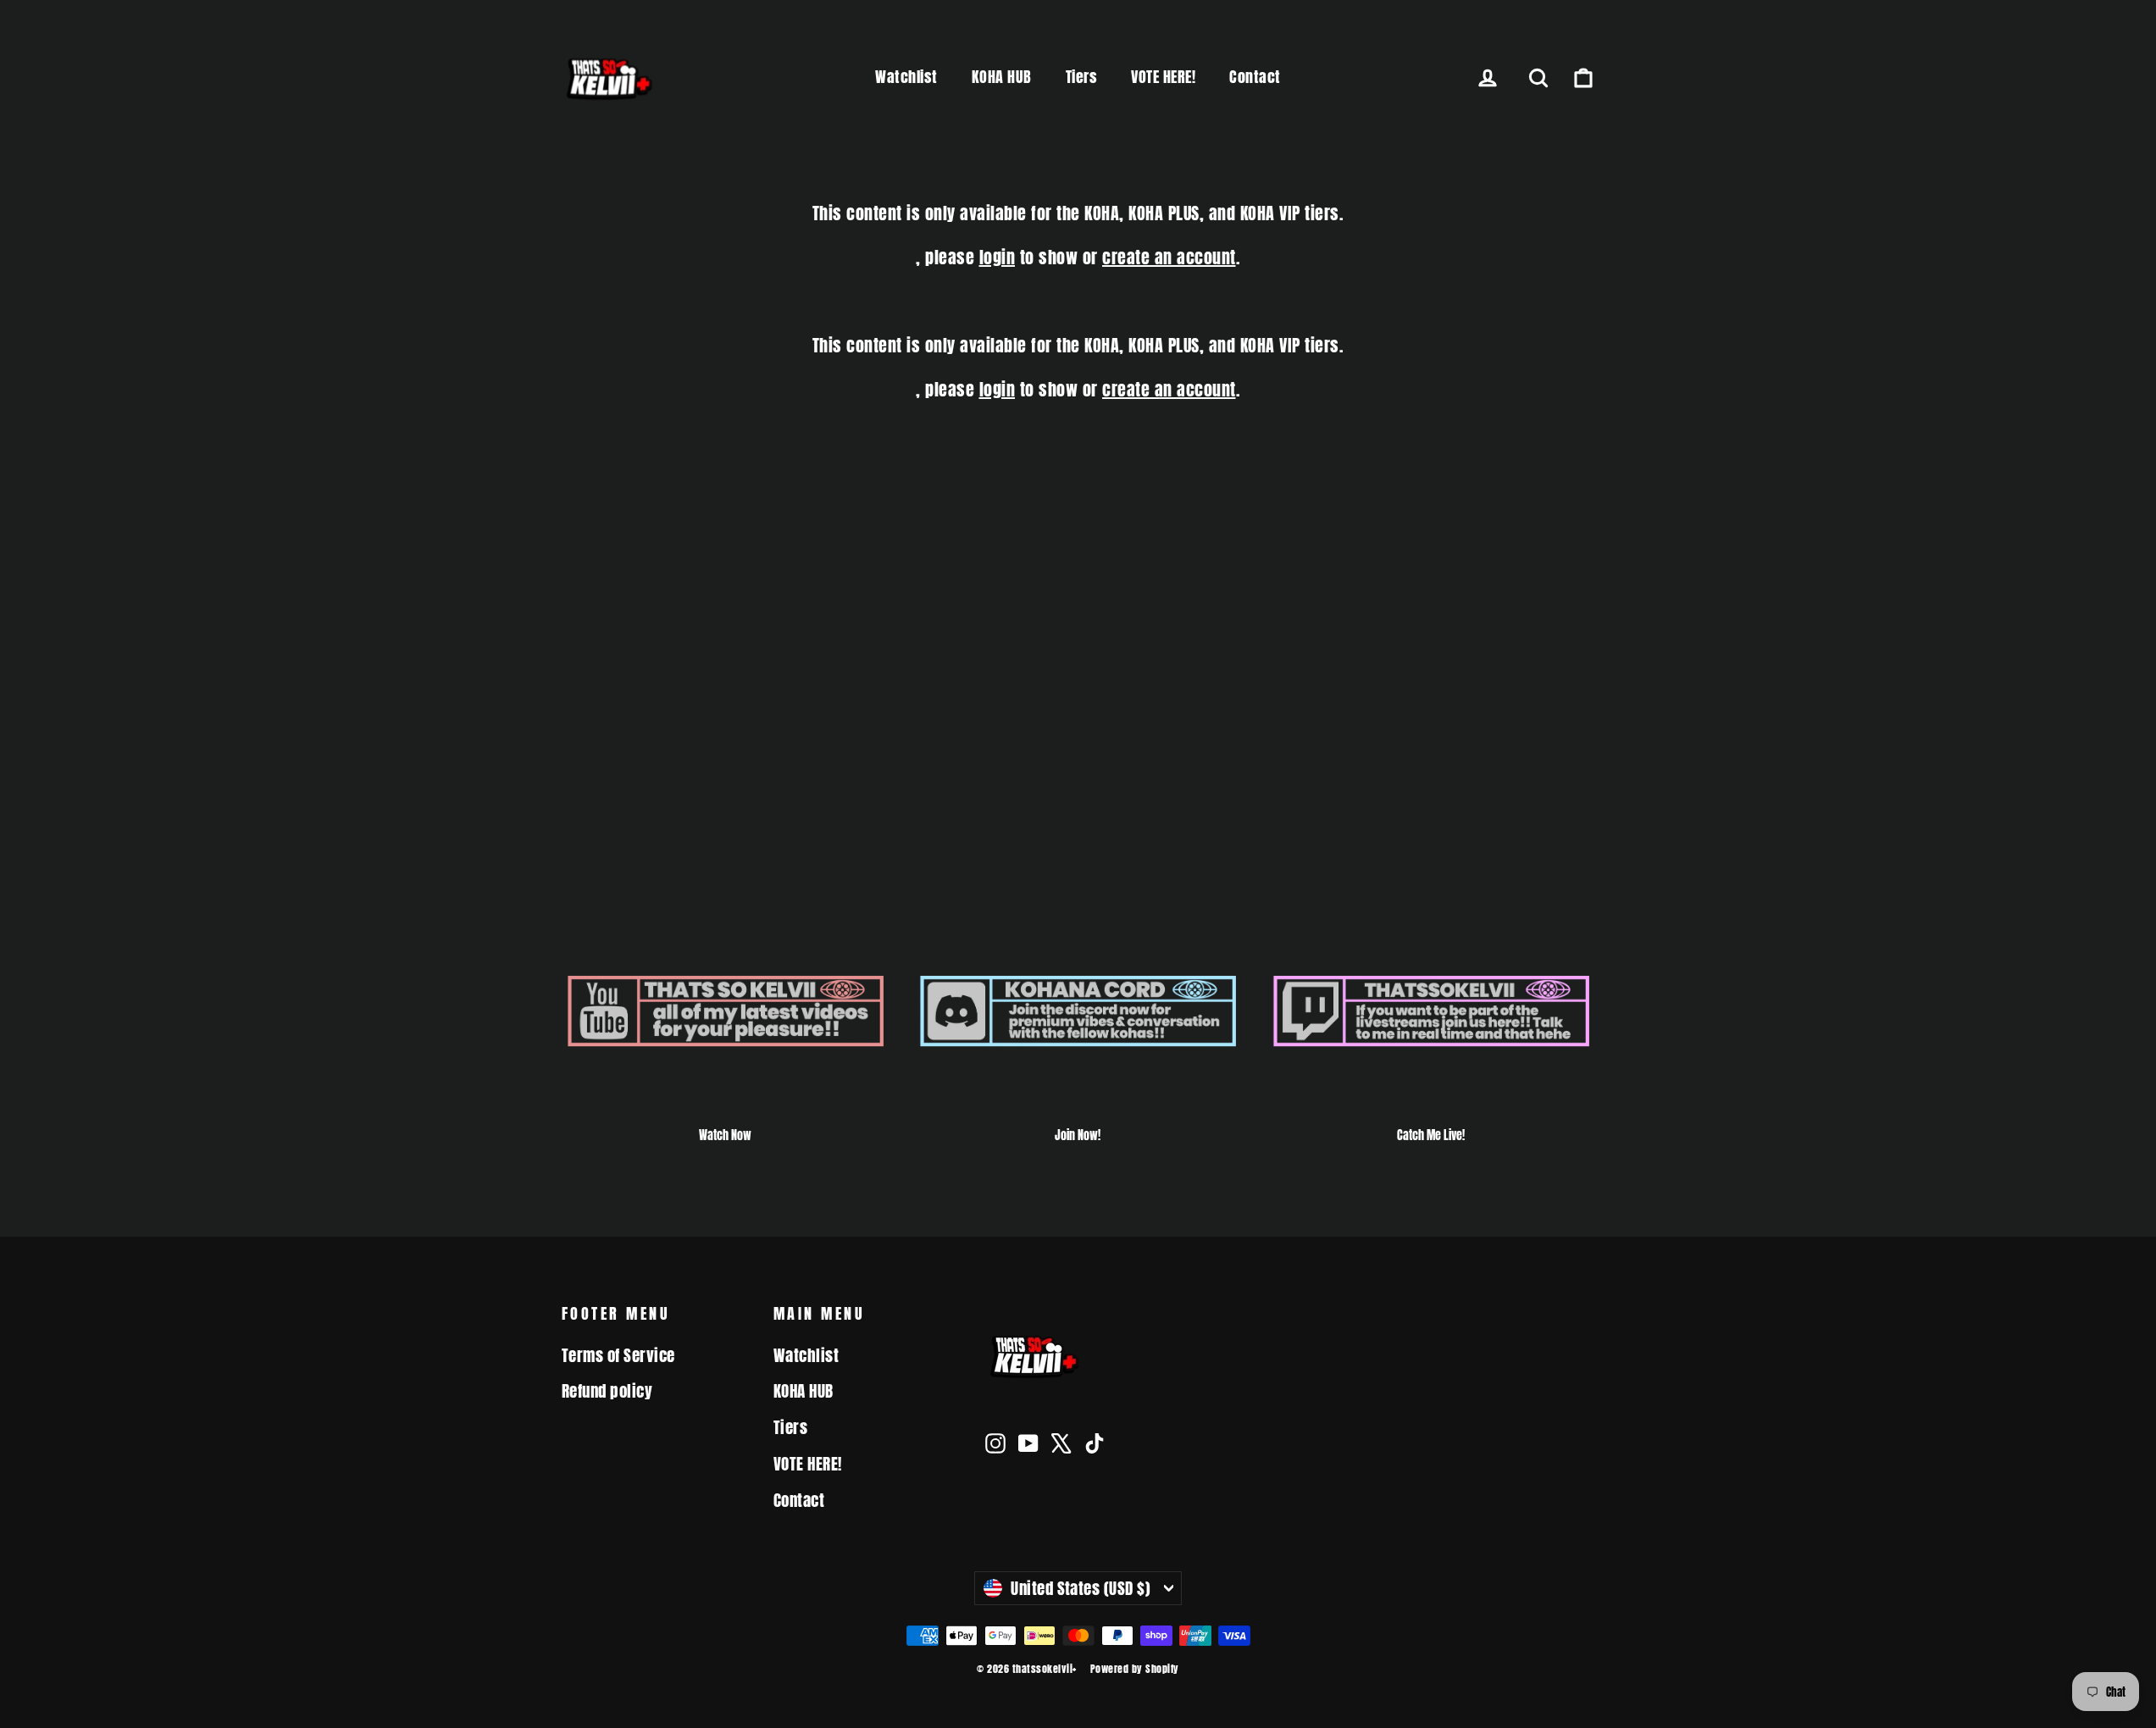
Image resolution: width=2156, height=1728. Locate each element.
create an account (1169, 257)
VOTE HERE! (1163, 77)
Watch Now (725, 1135)
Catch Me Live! (1431, 1135)
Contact (1255, 77)
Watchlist (906, 77)
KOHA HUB (1002, 77)
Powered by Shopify (1135, 1669)
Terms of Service (618, 1355)
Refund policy (607, 1391)
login (998, 257)
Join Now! (1078, 1135)
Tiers (1082, 77)
